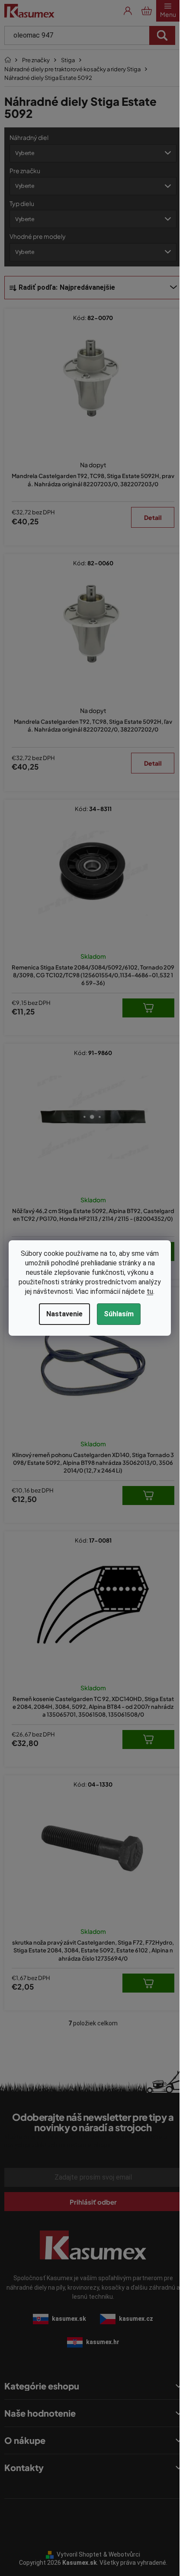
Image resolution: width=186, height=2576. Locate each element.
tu (150, 1291)
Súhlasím (119, 1314)
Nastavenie (64, 1314)
